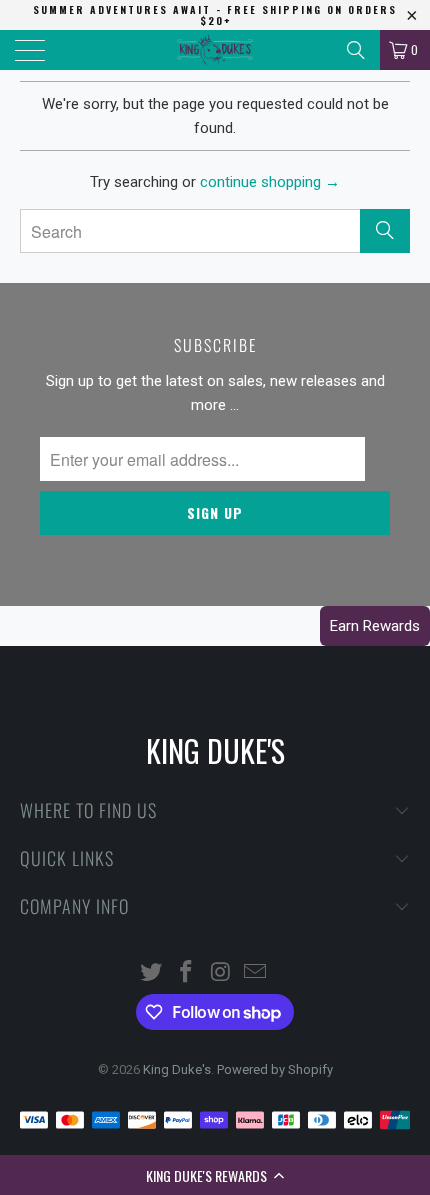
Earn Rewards (375, 626)
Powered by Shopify (275, 1069)
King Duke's (177, 1069)
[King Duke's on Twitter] (152, 973)
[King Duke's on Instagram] (222, 973)
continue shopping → (270, 182)
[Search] (356, 50)
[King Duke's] (215, 50)
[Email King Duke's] (256, 973)
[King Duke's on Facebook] (187, 973)
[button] (215, 1175)
